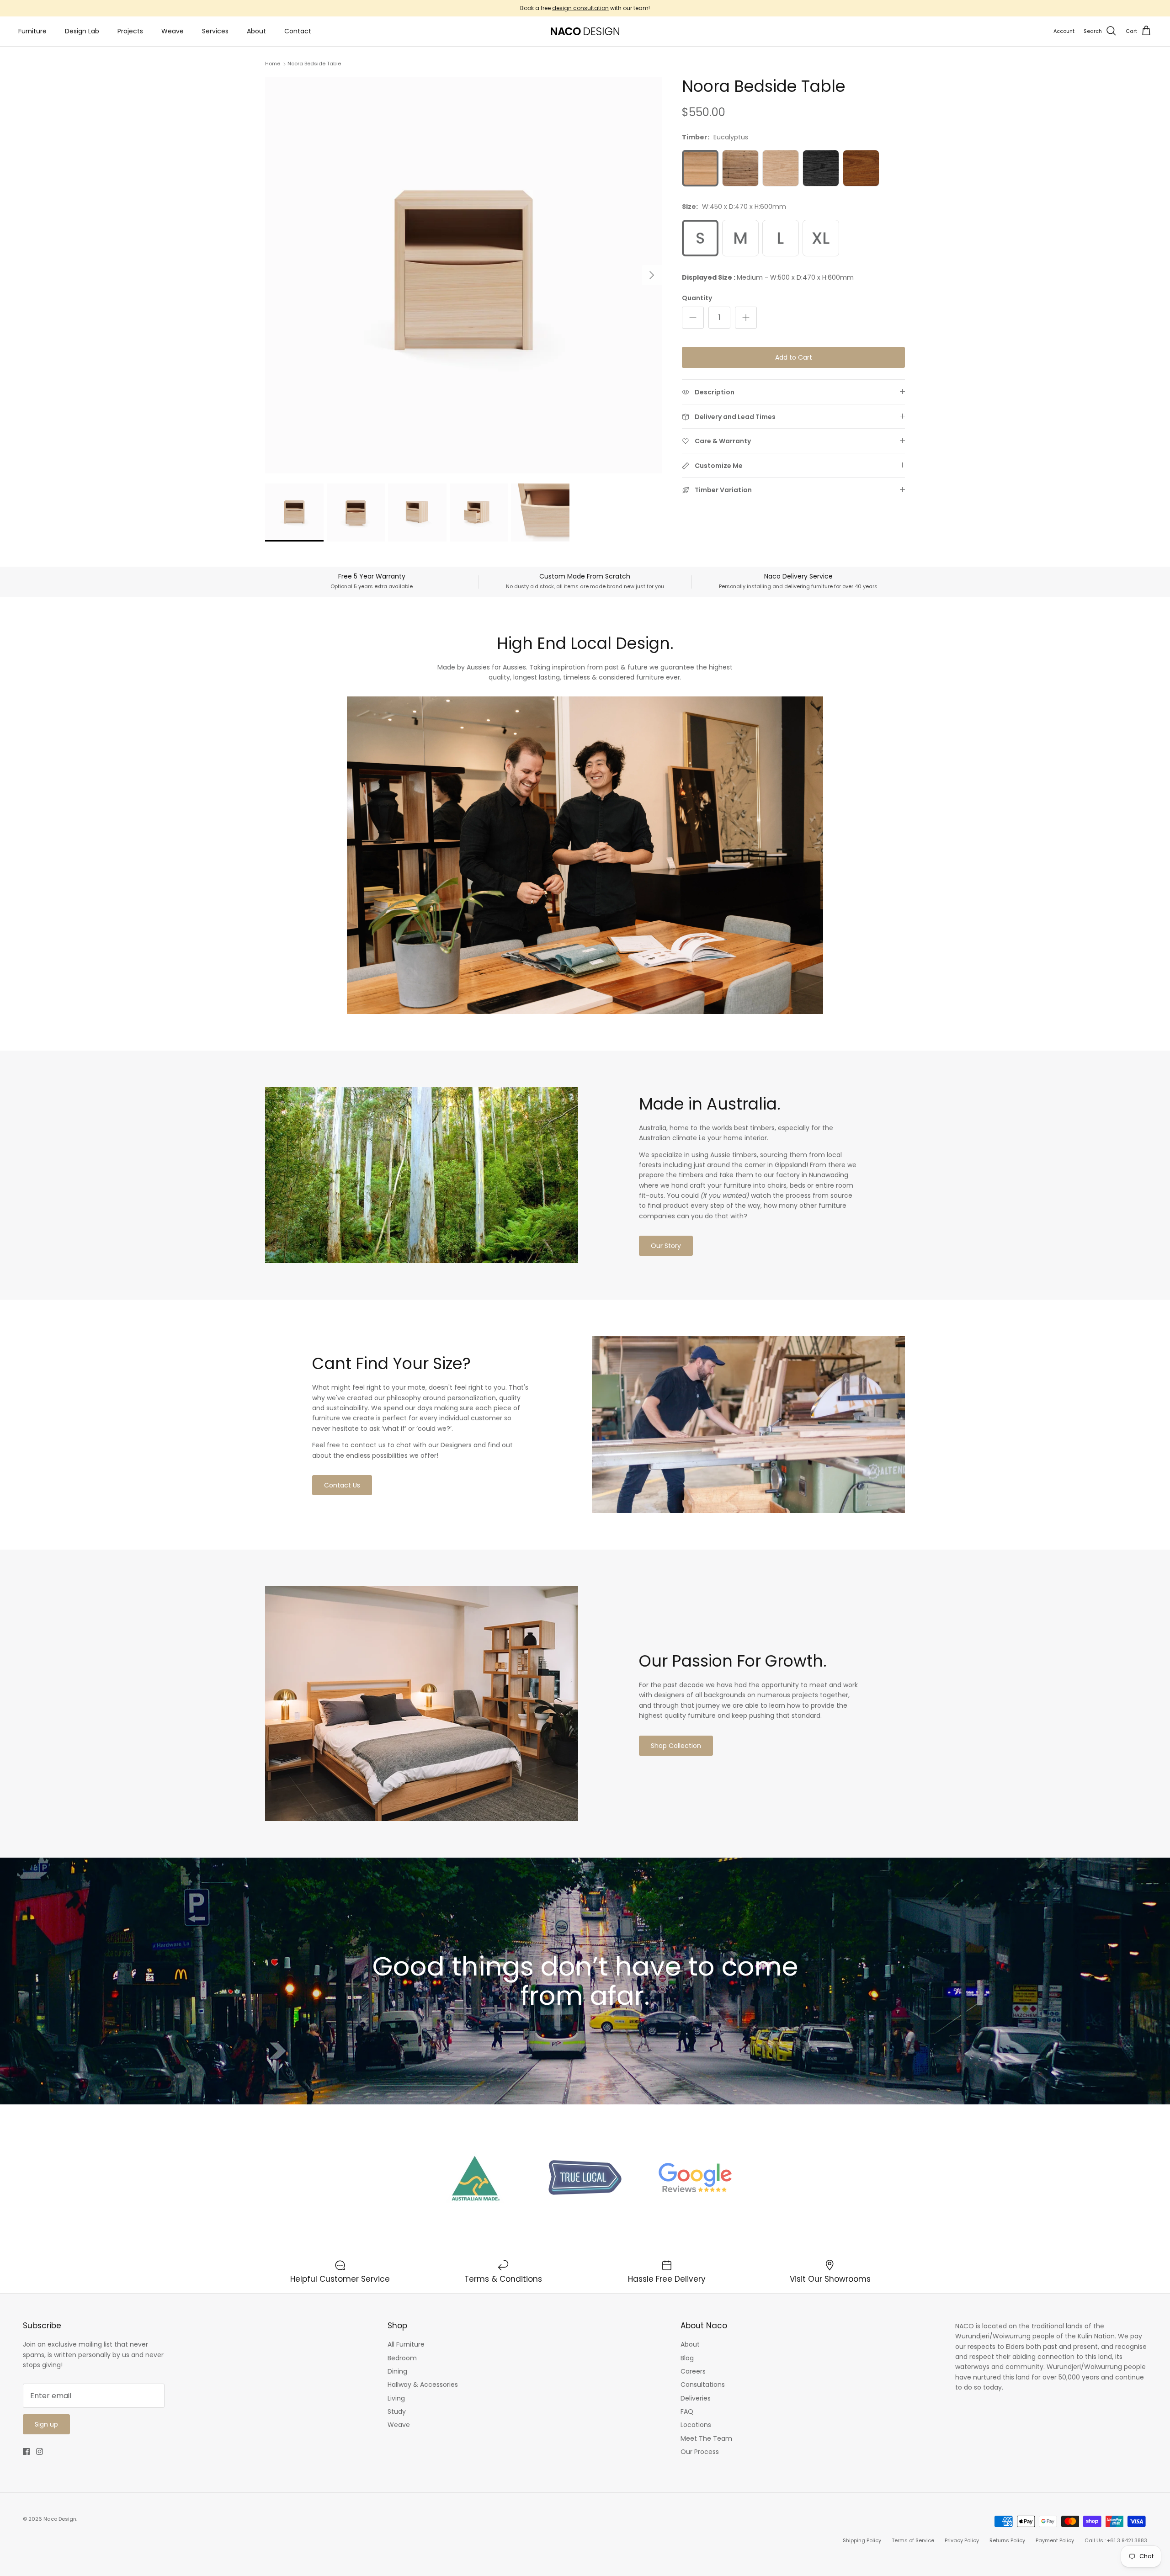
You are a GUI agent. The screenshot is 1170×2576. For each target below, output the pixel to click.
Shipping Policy (862, 2540)
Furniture (32, 31)
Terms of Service (913, 2540)
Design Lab (82, 31)
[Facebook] (26, 2451)
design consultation (580, 8)
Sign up (46, 2424)
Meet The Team (706, 2438)
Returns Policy (1007, 2540)
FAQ (687, 2411)
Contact (298, 31)
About (256, 31)
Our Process (700, 2452)
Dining (397, 2371)
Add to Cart (794, 357)
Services (215, 31)
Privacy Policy (962, 2540)
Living (396, 2398)
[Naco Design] (585, 31)
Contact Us (342, 1485)
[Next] (652, 275)
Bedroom (402, 2358)
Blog (687, 2358)
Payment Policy (1055, 2540)
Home (273, 64)
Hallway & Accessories (423, 2385)
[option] (463, 275)
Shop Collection (676, 1746)
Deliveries (696, 2398)
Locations (696, 2425)
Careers (693, 2371)
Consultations (703, 2385)
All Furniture (406, 2344)
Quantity (697, 298)
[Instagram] (40, 2451)
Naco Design (60, 2519)
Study (397, 2411)
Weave (173, 31)
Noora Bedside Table (314, 64)
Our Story (666, 1246)
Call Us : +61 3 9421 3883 (1116, 2540)
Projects (130, 31)
